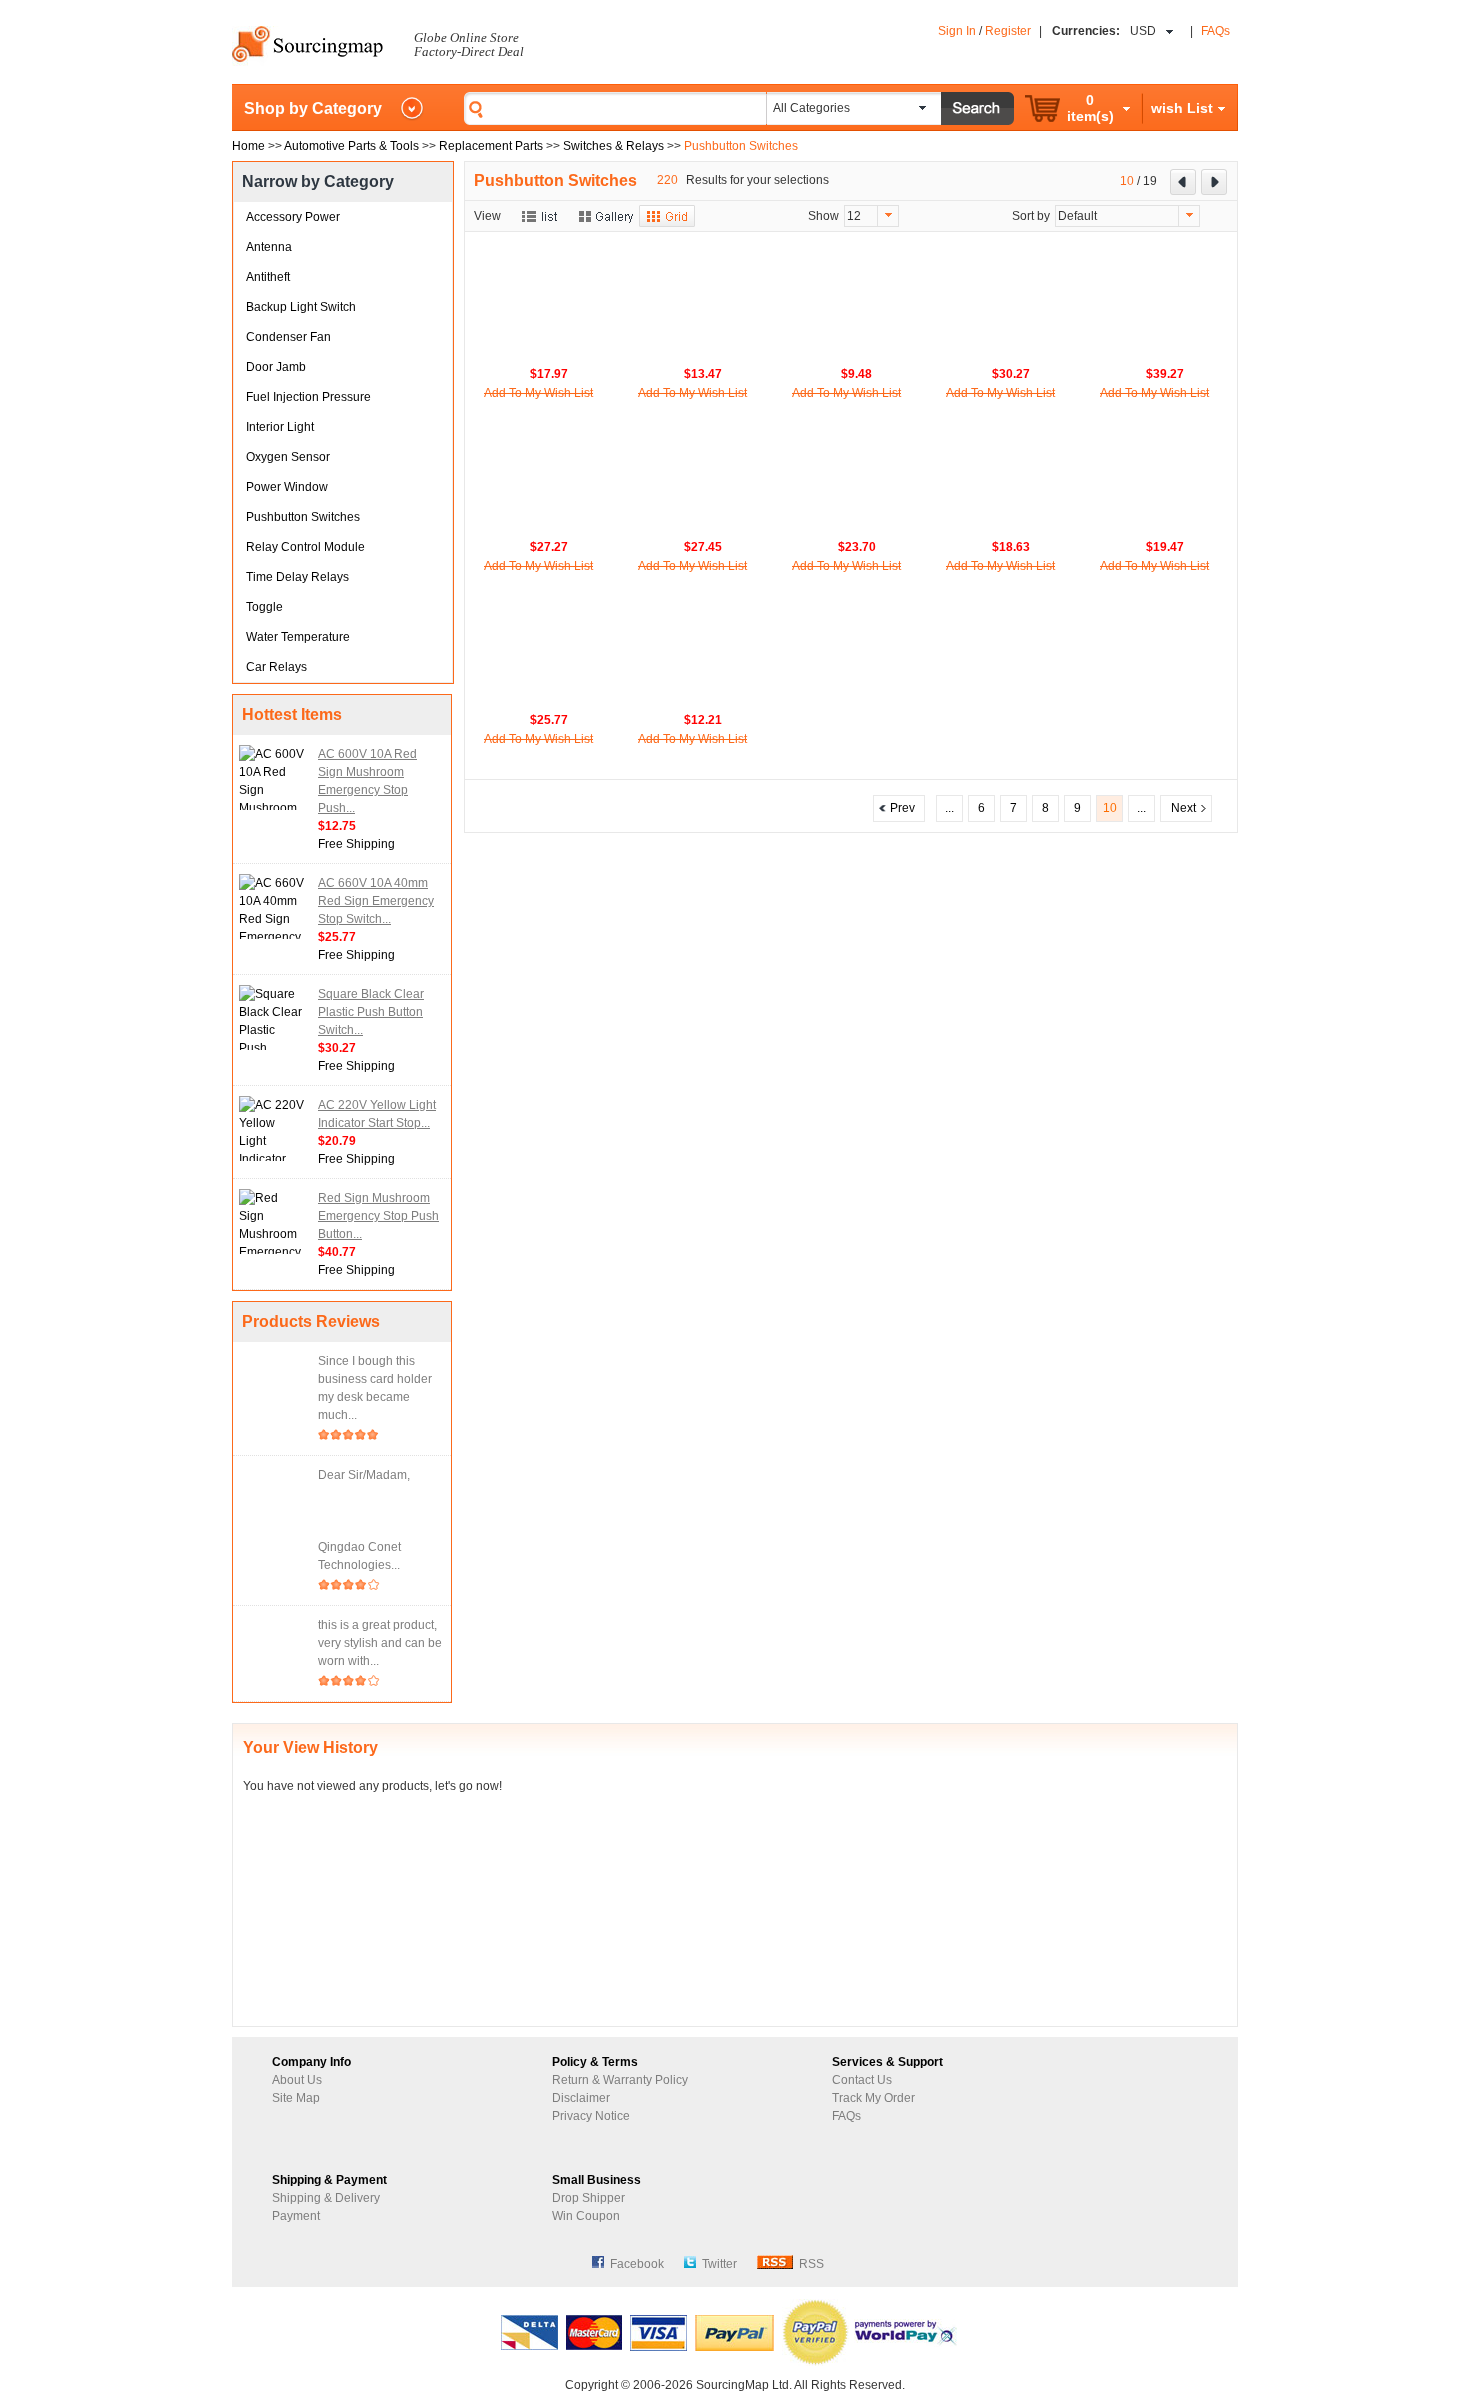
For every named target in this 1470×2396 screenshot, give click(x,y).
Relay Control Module (305, 547)
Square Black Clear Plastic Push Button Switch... (371, 1012)
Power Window (287, 487)
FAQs (1215, 31)
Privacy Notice (591, 2116)
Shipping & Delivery (326, 2198)
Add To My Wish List (538, 393)
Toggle (264, 607)
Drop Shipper (588, 2198)
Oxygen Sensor (288, 457)
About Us (297, 2080)
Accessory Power (293, 217)
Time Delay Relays (297, 577)
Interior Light (280, 427)
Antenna (269, 247)
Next (1186, 808)
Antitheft (268, 277)
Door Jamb (276, 367)
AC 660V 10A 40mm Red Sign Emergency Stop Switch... (376, 901)
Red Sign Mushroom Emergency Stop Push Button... (378, 1216)
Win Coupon (586, 2216)
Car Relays (276, 667)
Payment (296, 2216)
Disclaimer (581, 2098)
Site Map (296, 2098)
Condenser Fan (288, 337)
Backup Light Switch (301, 307)
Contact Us (862, 2080)
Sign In (957, 31)
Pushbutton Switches (303, 517)
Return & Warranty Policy (620, 2080)
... (949, 808)
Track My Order (873, 2098)
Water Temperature (298, 637)
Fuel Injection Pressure (308, 397)
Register (1008, 31)
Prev (899, 808)
